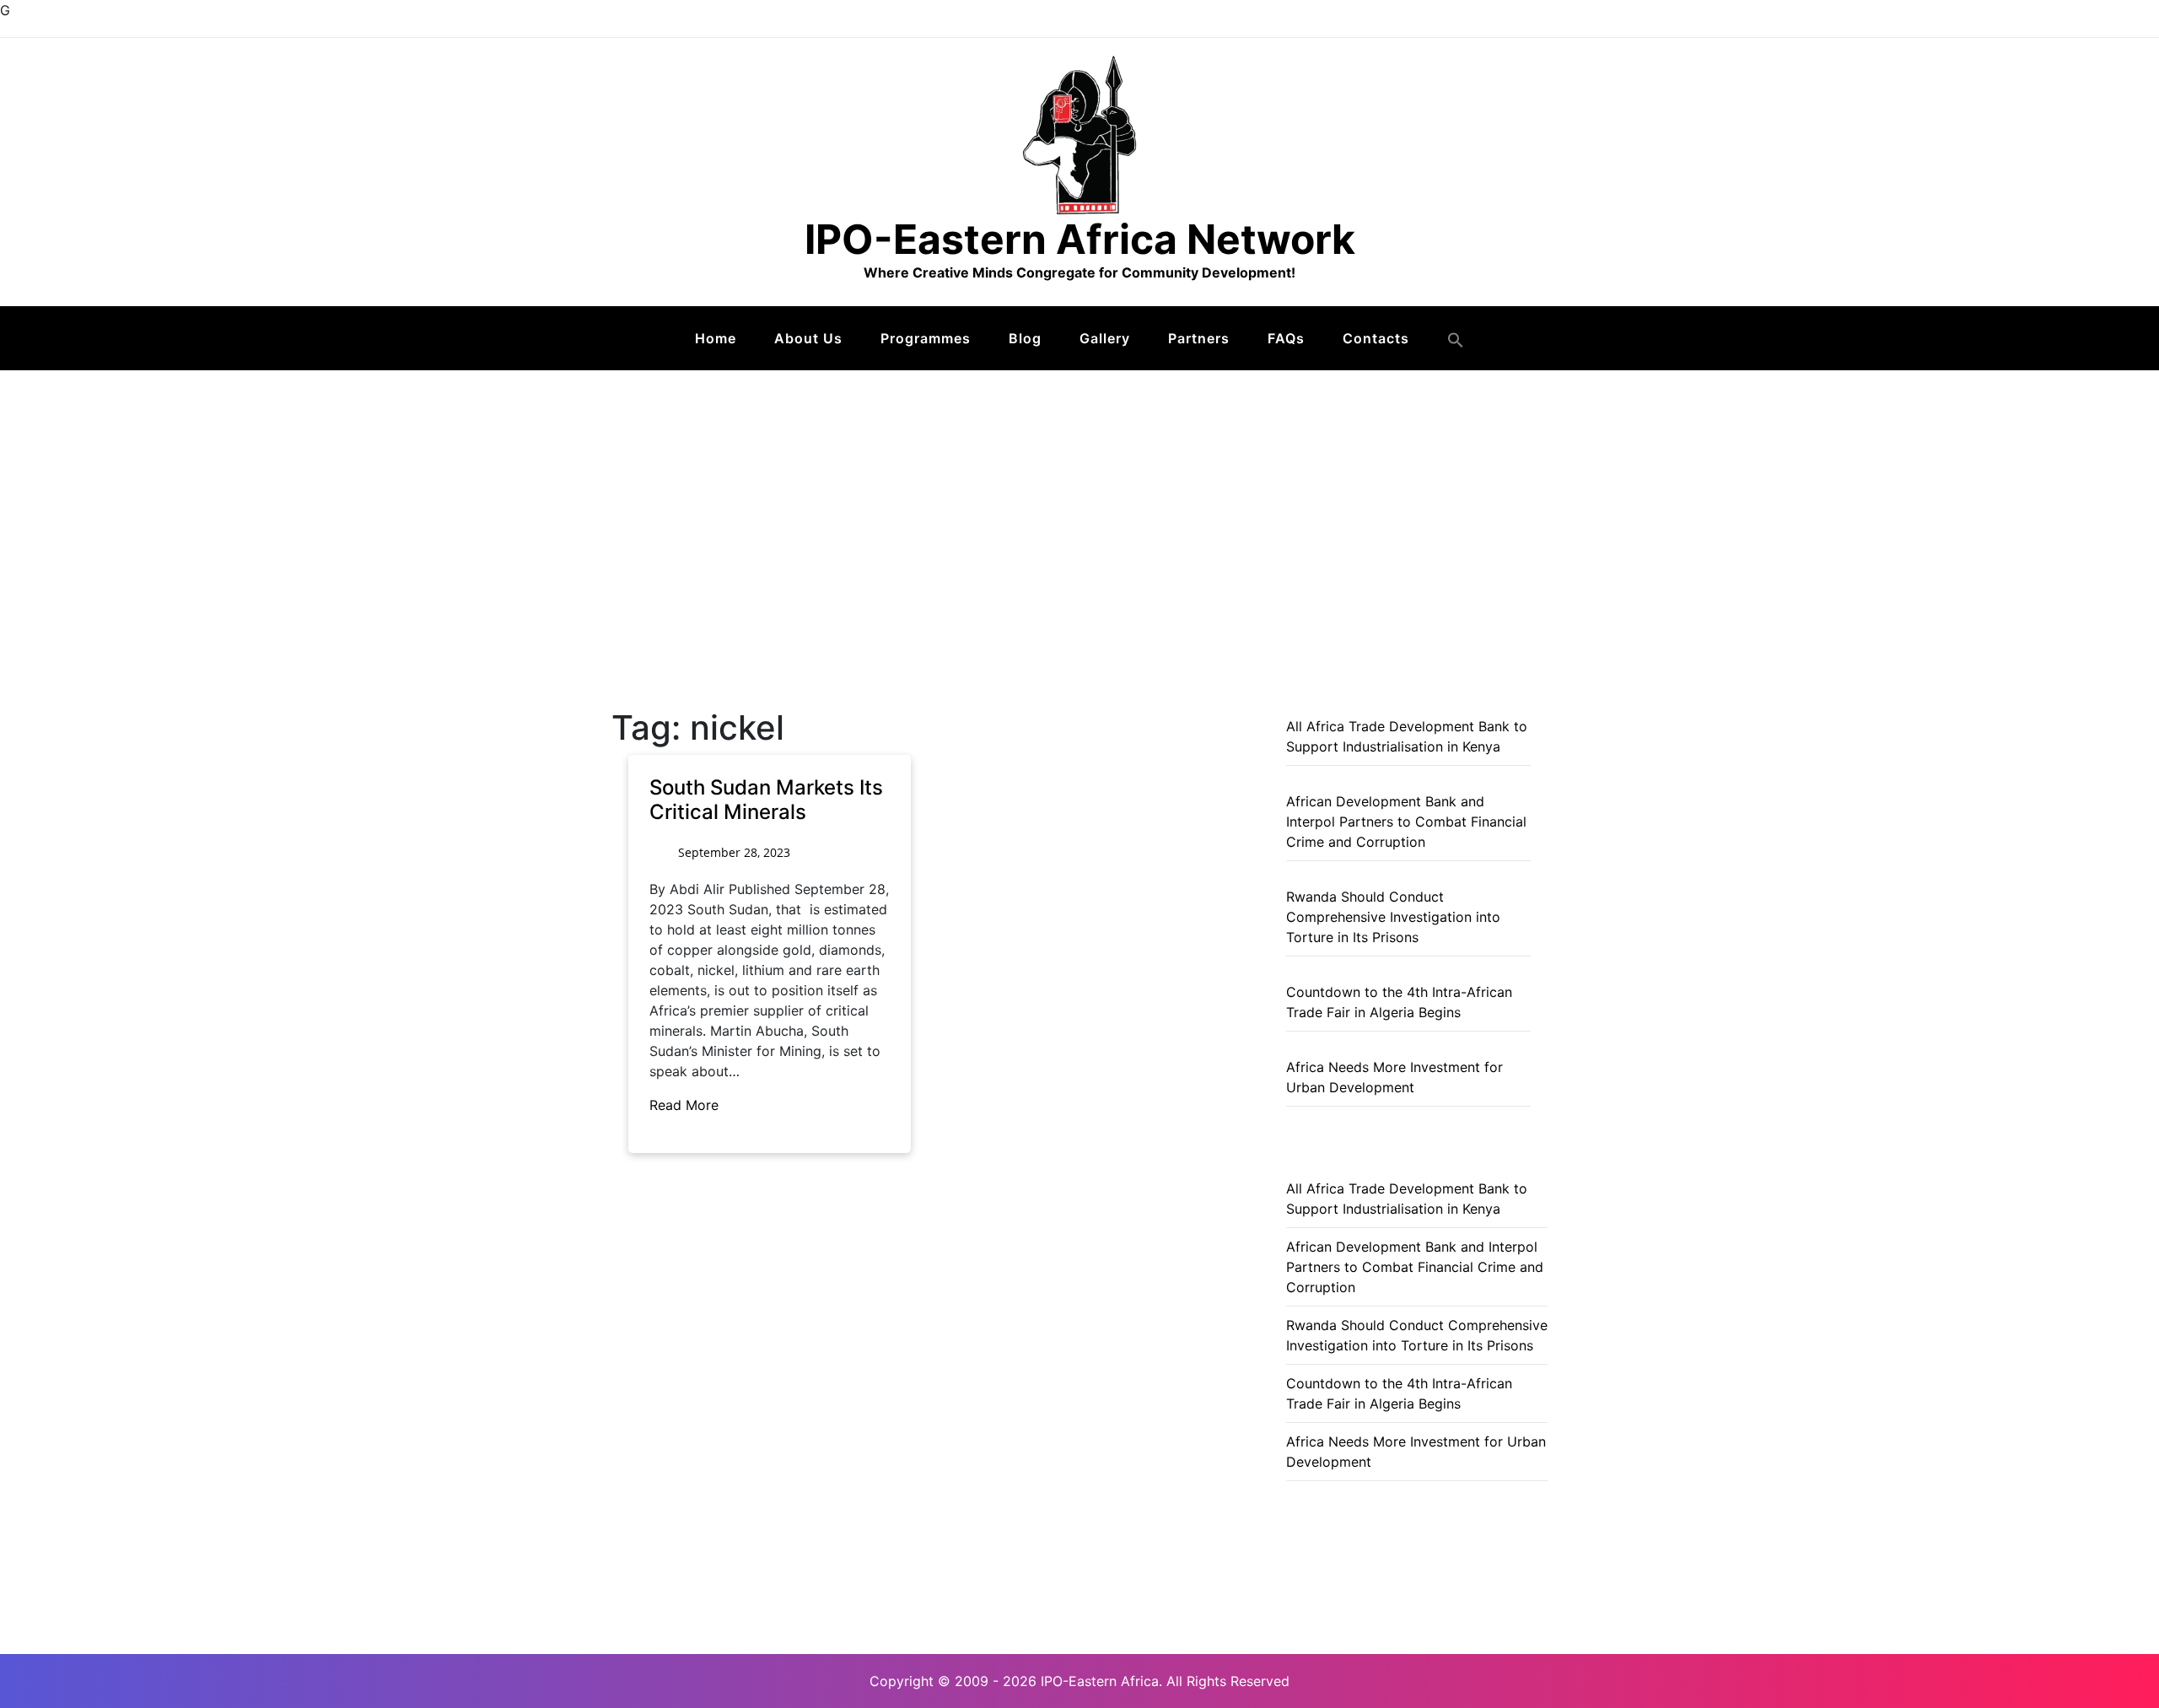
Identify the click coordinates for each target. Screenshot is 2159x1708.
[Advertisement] (1079, 497)
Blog (1025, 338)
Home (716, 338)
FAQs (1286, 338)
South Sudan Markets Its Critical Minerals (766, 800)
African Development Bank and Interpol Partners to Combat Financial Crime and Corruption (1406, 822)
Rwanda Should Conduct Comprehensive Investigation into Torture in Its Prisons (1393, 917)
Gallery (1105, 338)
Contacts (1376, 338)
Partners (1199, 338)
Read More (686, 1105)
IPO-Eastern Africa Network (1080, 239)
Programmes (926, 338)
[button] (1456, 340)
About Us (808, 338)
